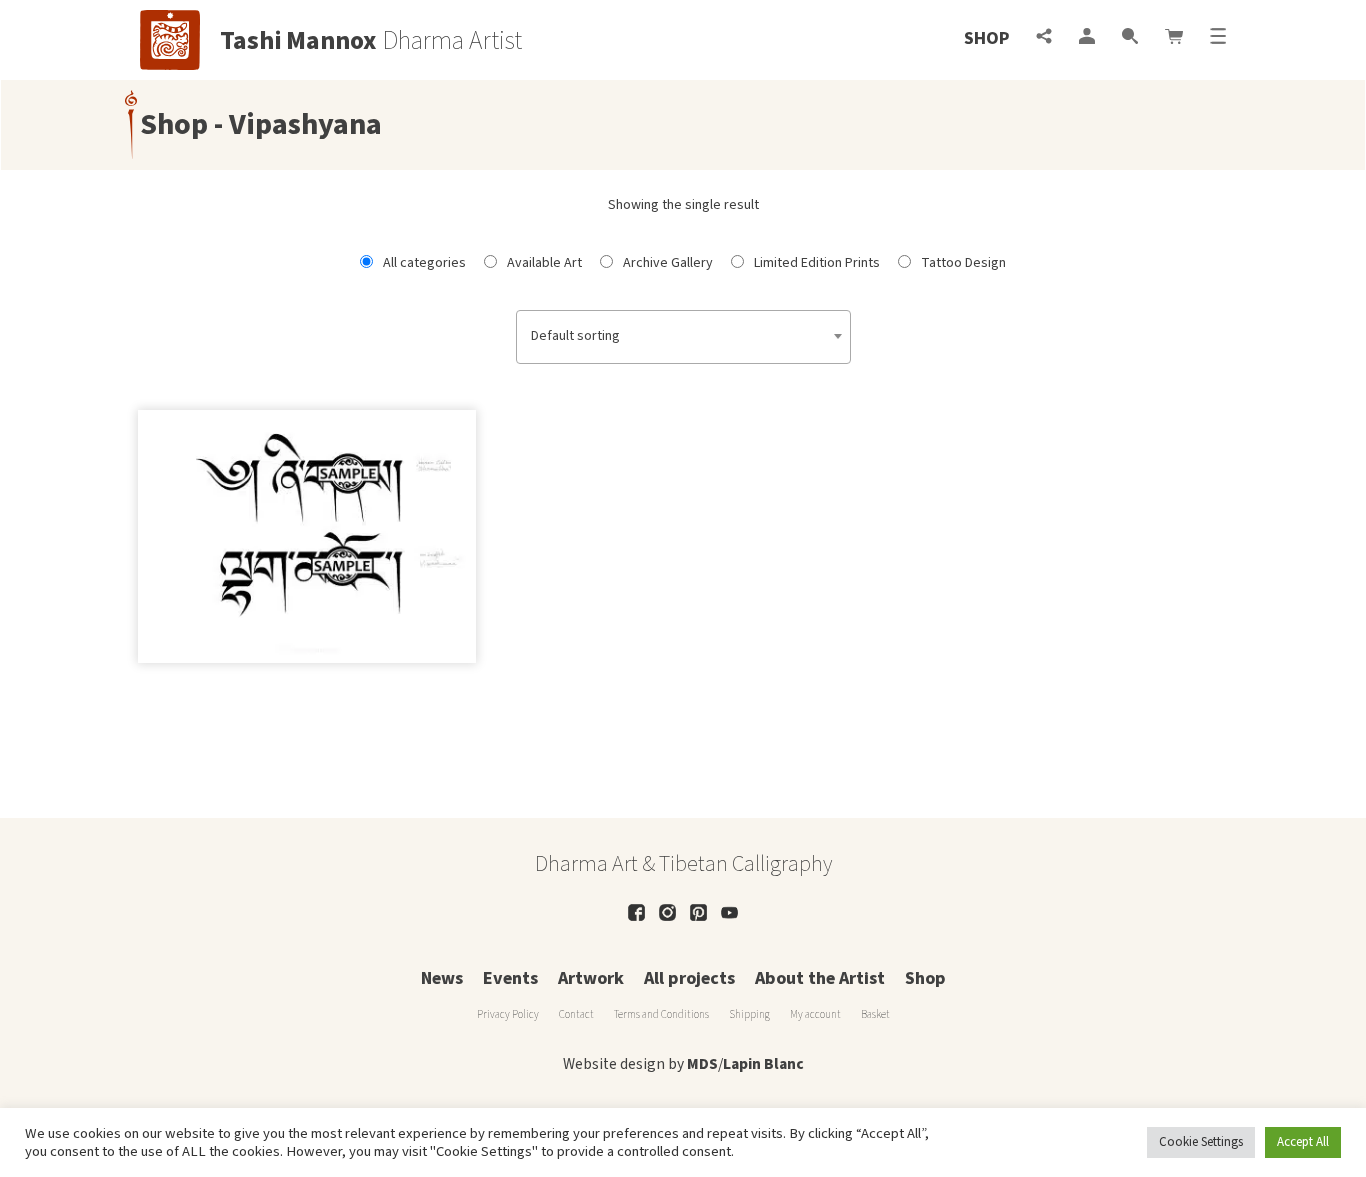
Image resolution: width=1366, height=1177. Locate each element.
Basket (875, 1014)
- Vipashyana (295, 124)
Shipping (749, 1014)
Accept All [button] (1303, 1142)
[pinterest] (698, 912)
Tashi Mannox (298, 41)
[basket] (1174, 38)
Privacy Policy (508, 1014)
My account (815, 1014)
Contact (576, 1014)
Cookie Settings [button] (1201, 1142)
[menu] (1218, 38)
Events (510, 978)
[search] (1130, 38)
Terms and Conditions (661, 1014)
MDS (702, 1064)
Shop (986, 38)
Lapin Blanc (763, 1064)
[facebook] (636, 912)
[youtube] (729, 912)
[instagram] (667, 912)
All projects (689, 978)
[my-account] (1087, 38)
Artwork (591, 978)
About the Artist (820, 978)
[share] (1044, 38)
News (442, 978)
